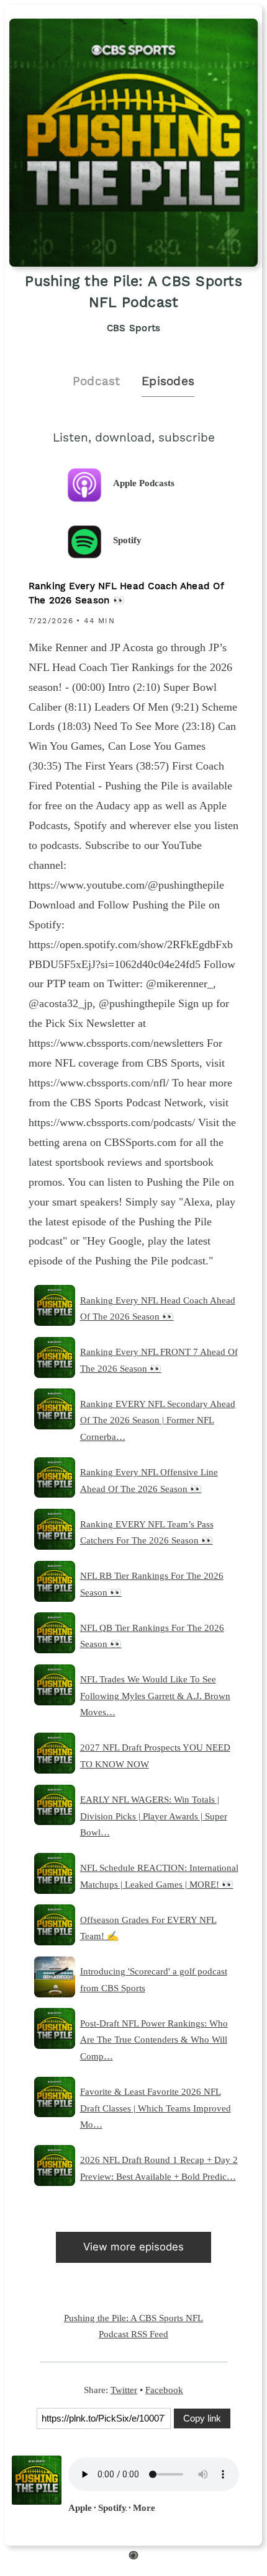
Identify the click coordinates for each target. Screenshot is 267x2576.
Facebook (164, 2390)
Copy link (202, 2418)
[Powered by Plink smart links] (133, 2557)
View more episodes (133, 2247)
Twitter (124, 2390)
